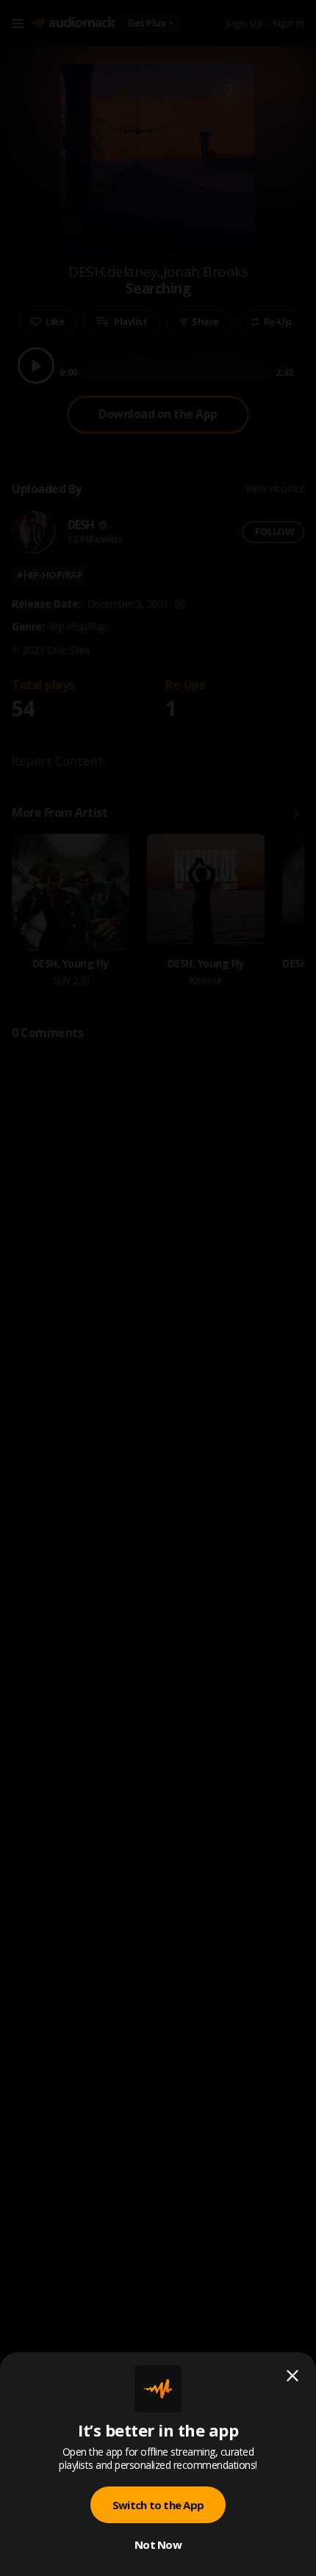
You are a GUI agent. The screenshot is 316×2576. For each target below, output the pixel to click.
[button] (158, 1288)
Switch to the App (158, 2505)
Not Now (158, 2544)
